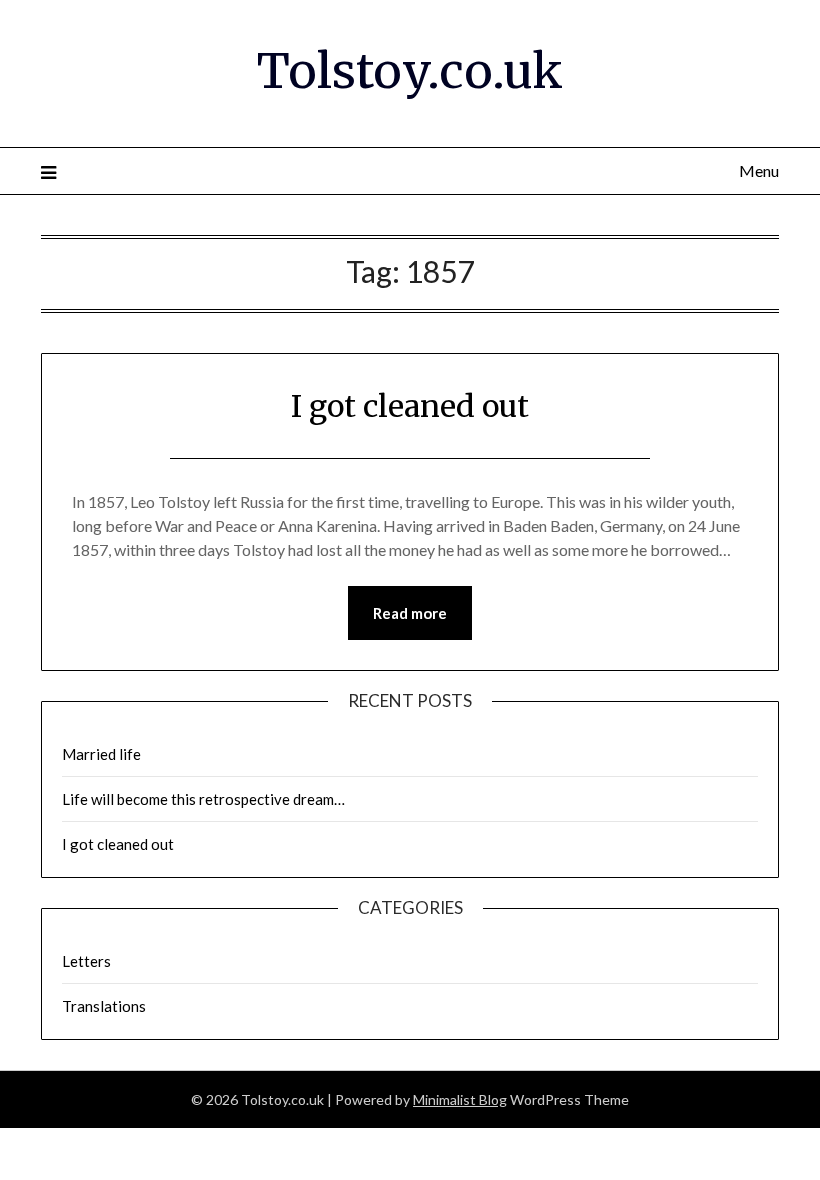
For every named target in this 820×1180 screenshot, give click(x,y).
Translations (104, 1006)
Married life (101, 754)
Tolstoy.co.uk (410, 71)
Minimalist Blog (460, 1099)
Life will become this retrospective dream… (203, 799)
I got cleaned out (410, 406)
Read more (410, 613)
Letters (86, 961)
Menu (759, 170)
